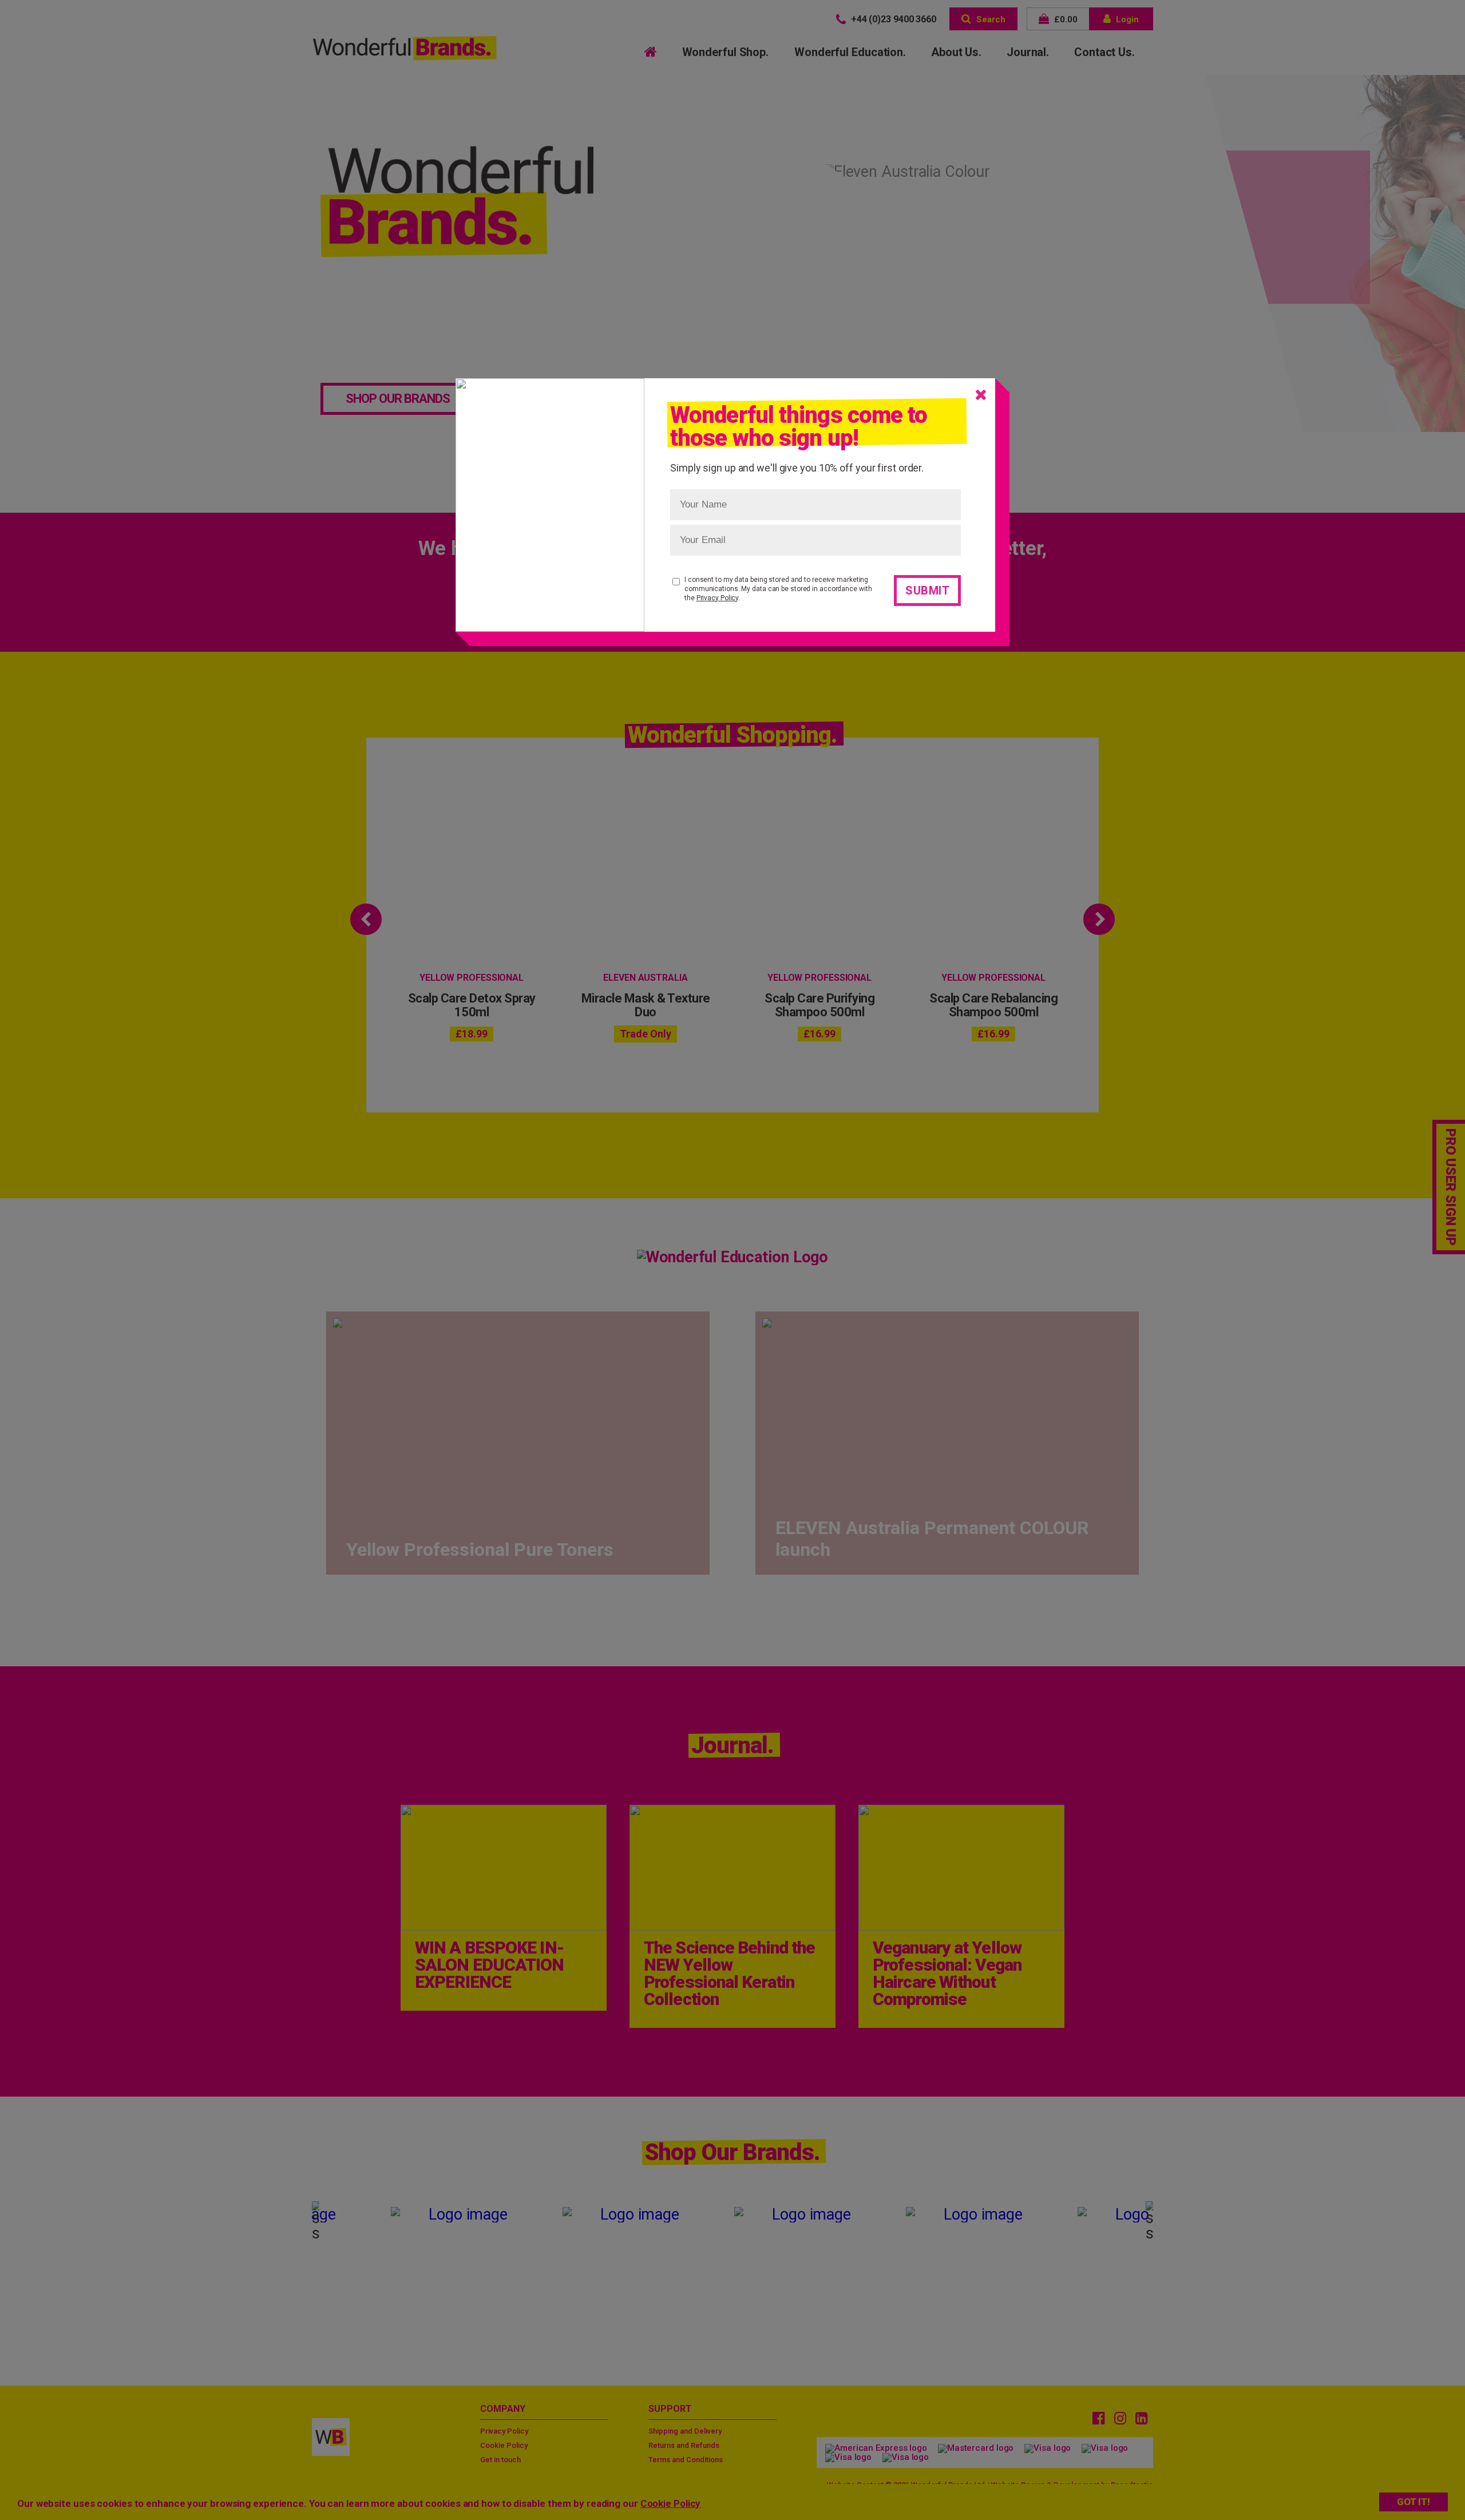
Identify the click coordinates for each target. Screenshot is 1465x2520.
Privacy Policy (718, 598)
